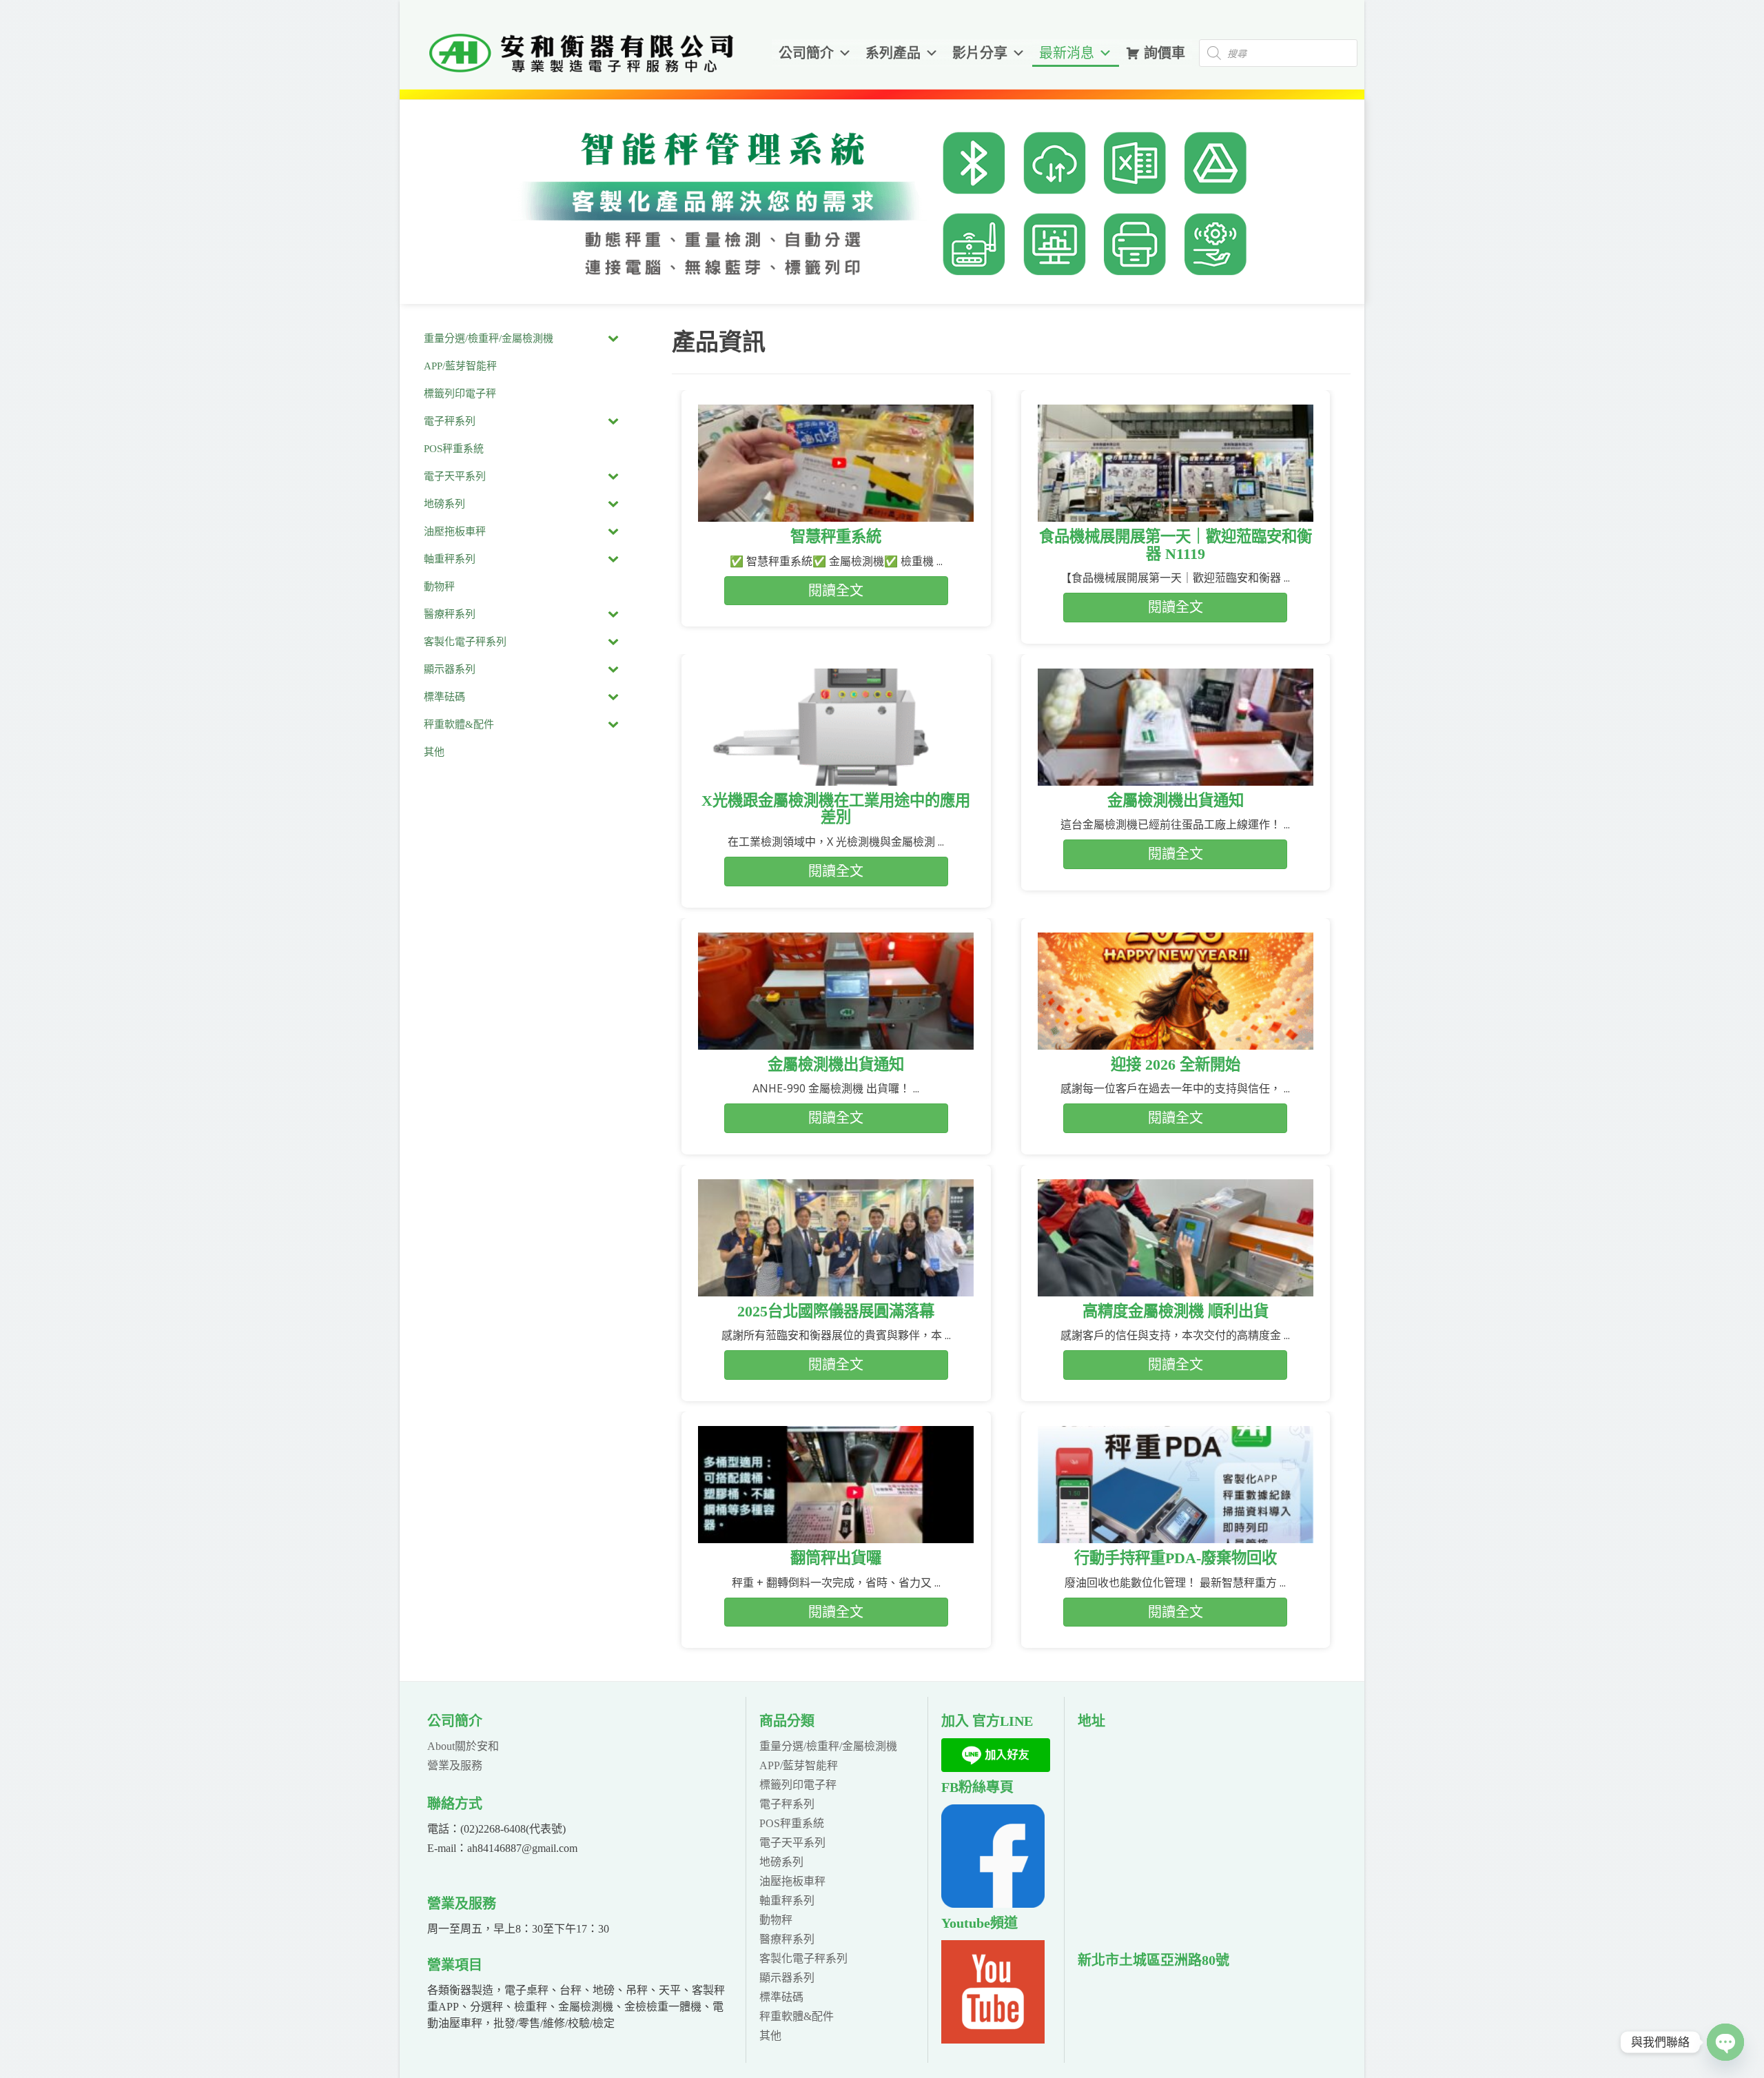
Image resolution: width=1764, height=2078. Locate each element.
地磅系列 (781, 1862)
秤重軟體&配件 (797, 2016)
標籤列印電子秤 (798, 1785)
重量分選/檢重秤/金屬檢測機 (828, 1746)
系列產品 (893, 53)
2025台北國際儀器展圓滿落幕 (836, 1311)
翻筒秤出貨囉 (836, 1558)
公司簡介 (806, 53)
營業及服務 (455, 1765)
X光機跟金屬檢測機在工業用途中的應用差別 (836, 809)
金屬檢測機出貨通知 (1176, 801)
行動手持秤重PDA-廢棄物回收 (1176, 1558)
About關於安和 (463, 1746)
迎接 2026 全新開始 (1176, 1065)
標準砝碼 (781, 1997)
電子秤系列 (787, 1804)
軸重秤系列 (787, 1901)
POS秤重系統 (792, 1823)
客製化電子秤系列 (803, 1958)
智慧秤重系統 (836, 537)
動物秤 (776, 1920)
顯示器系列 (787, 1978)
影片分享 (980, 53)
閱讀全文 (836, 591)
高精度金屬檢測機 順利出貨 (1176, 1311)
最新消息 (1067, 53)
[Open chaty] (1725, 2042)
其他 (770, 2036)
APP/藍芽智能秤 (799, 1765)
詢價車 (1165, 53)
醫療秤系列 (787, 1939)
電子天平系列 (792, 1843)
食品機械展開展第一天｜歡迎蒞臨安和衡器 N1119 (1176, 545)
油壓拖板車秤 (792, 1881)
